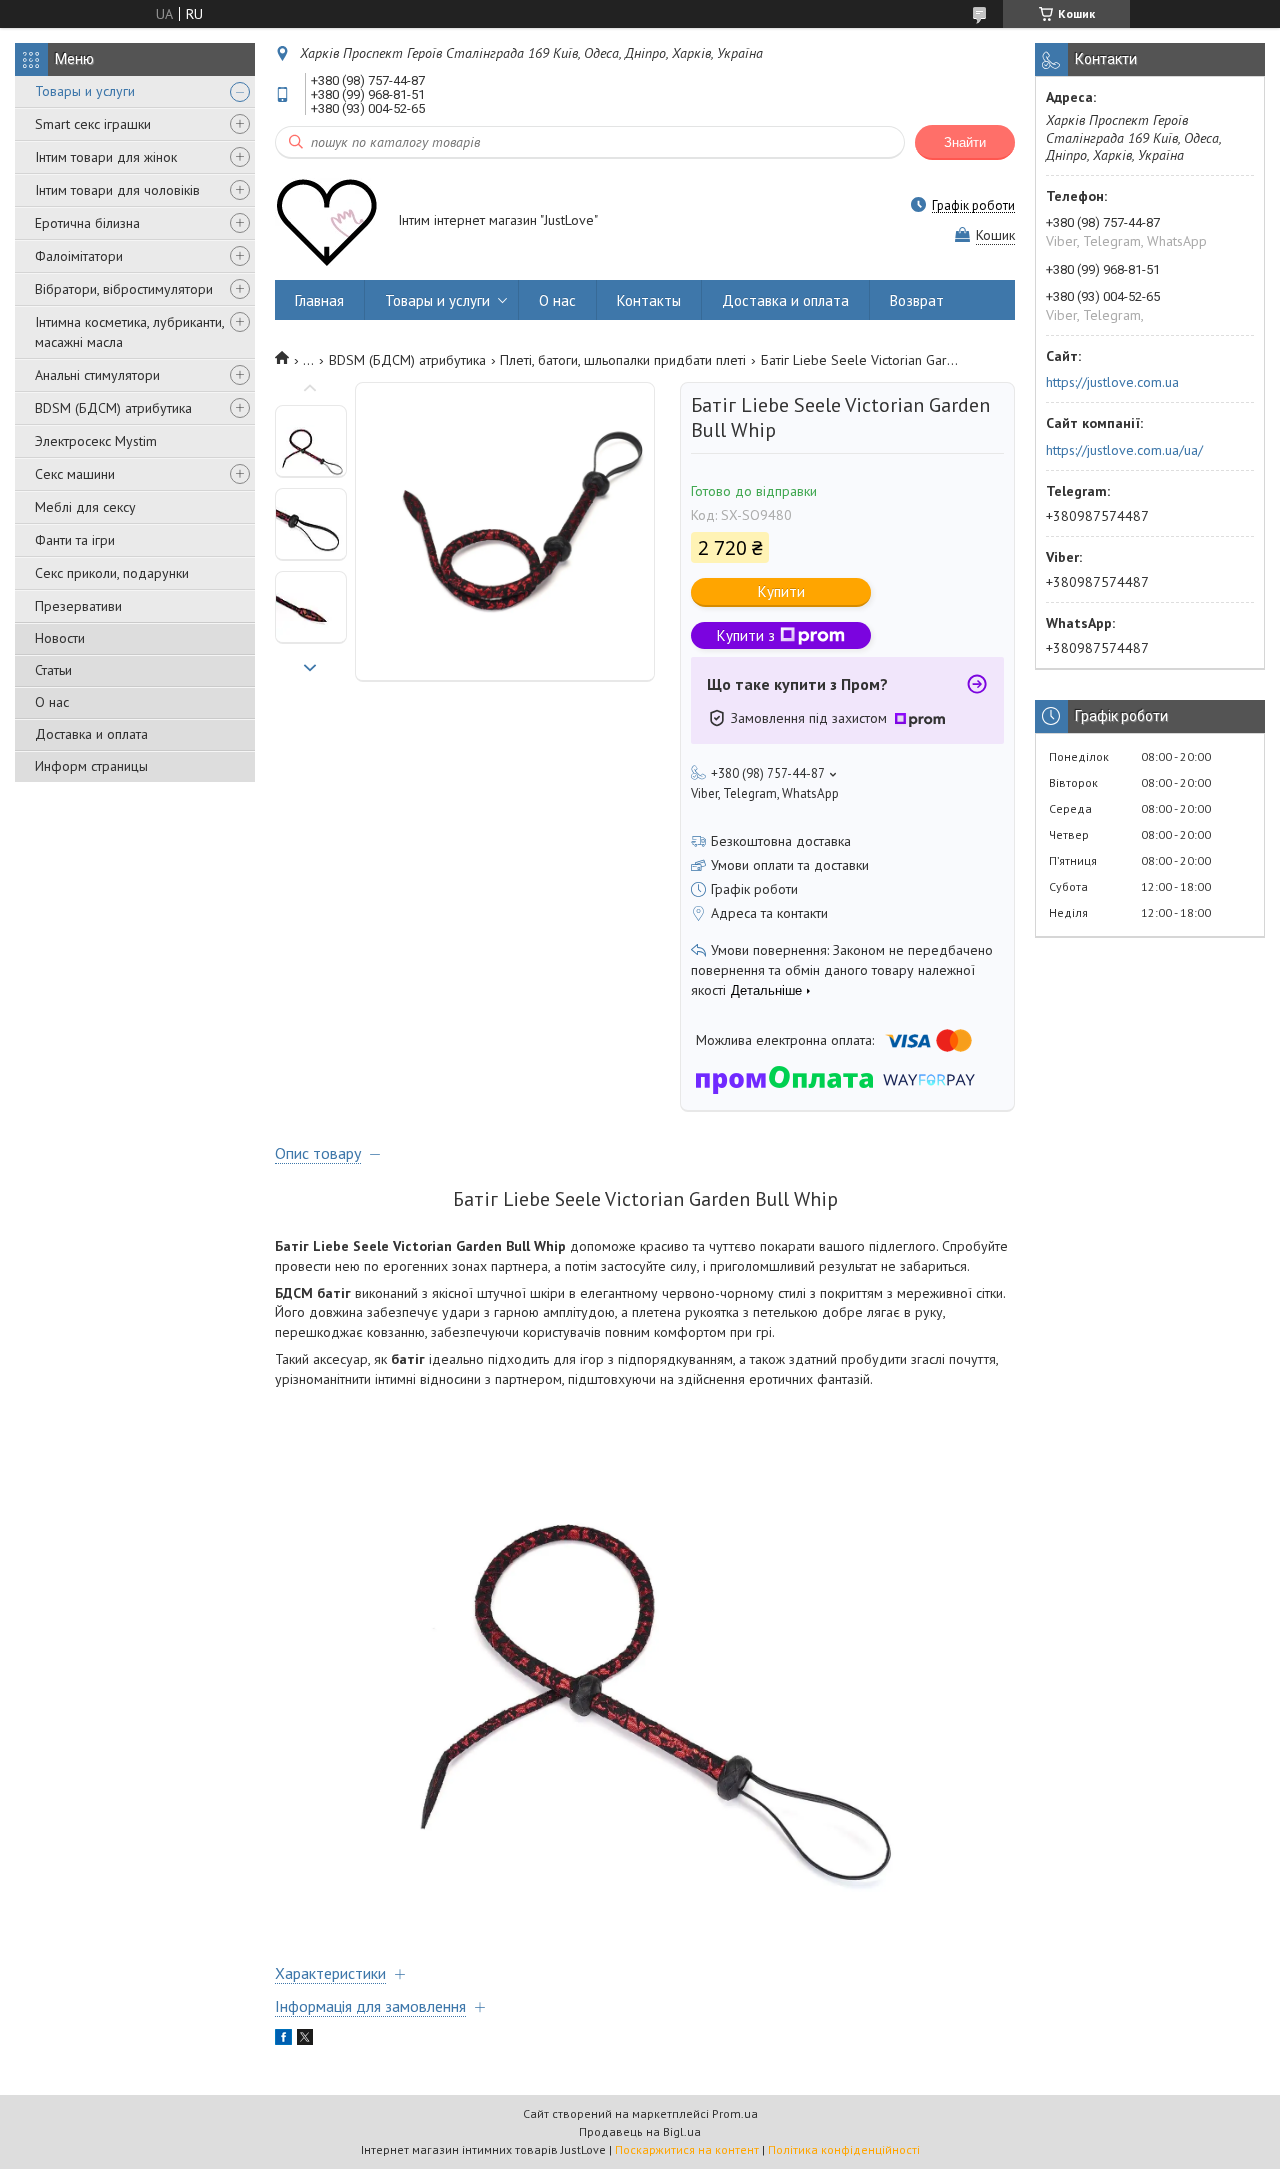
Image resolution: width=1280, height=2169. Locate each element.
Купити (781, 591)
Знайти (965, 142)
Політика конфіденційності (844, 2149)
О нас (52, 702)
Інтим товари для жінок (106, 157)
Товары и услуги (85, 91)
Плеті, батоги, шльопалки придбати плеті (623, 360)
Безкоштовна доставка (781, 841)
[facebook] (283, 2040)
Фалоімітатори (79, 256)
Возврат (917, 300)
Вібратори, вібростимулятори (124, 289)
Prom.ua (735, 2113)
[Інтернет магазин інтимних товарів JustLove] (327, 222)
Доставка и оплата (91, 734)
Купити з (746, 635)
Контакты (649, 300)
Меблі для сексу (85, 507)
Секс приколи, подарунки (112, 573)
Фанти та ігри (75, 540)
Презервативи (78, 606)
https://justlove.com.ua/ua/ (1124, 450)
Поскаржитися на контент (687, 2149)
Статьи (53, 670)
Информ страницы (91, 766)
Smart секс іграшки (93, 124)
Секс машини (75, 474)
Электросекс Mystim (96, 441)
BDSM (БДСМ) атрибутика (113, 408)
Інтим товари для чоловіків (117, 190)
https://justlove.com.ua (1112, 382)
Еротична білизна (87, 223)
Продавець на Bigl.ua (640, 2131)
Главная (319, 300)
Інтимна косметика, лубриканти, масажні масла (129, 332)
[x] (305, 2040)
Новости (60, 638)
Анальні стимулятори (97, 375)
